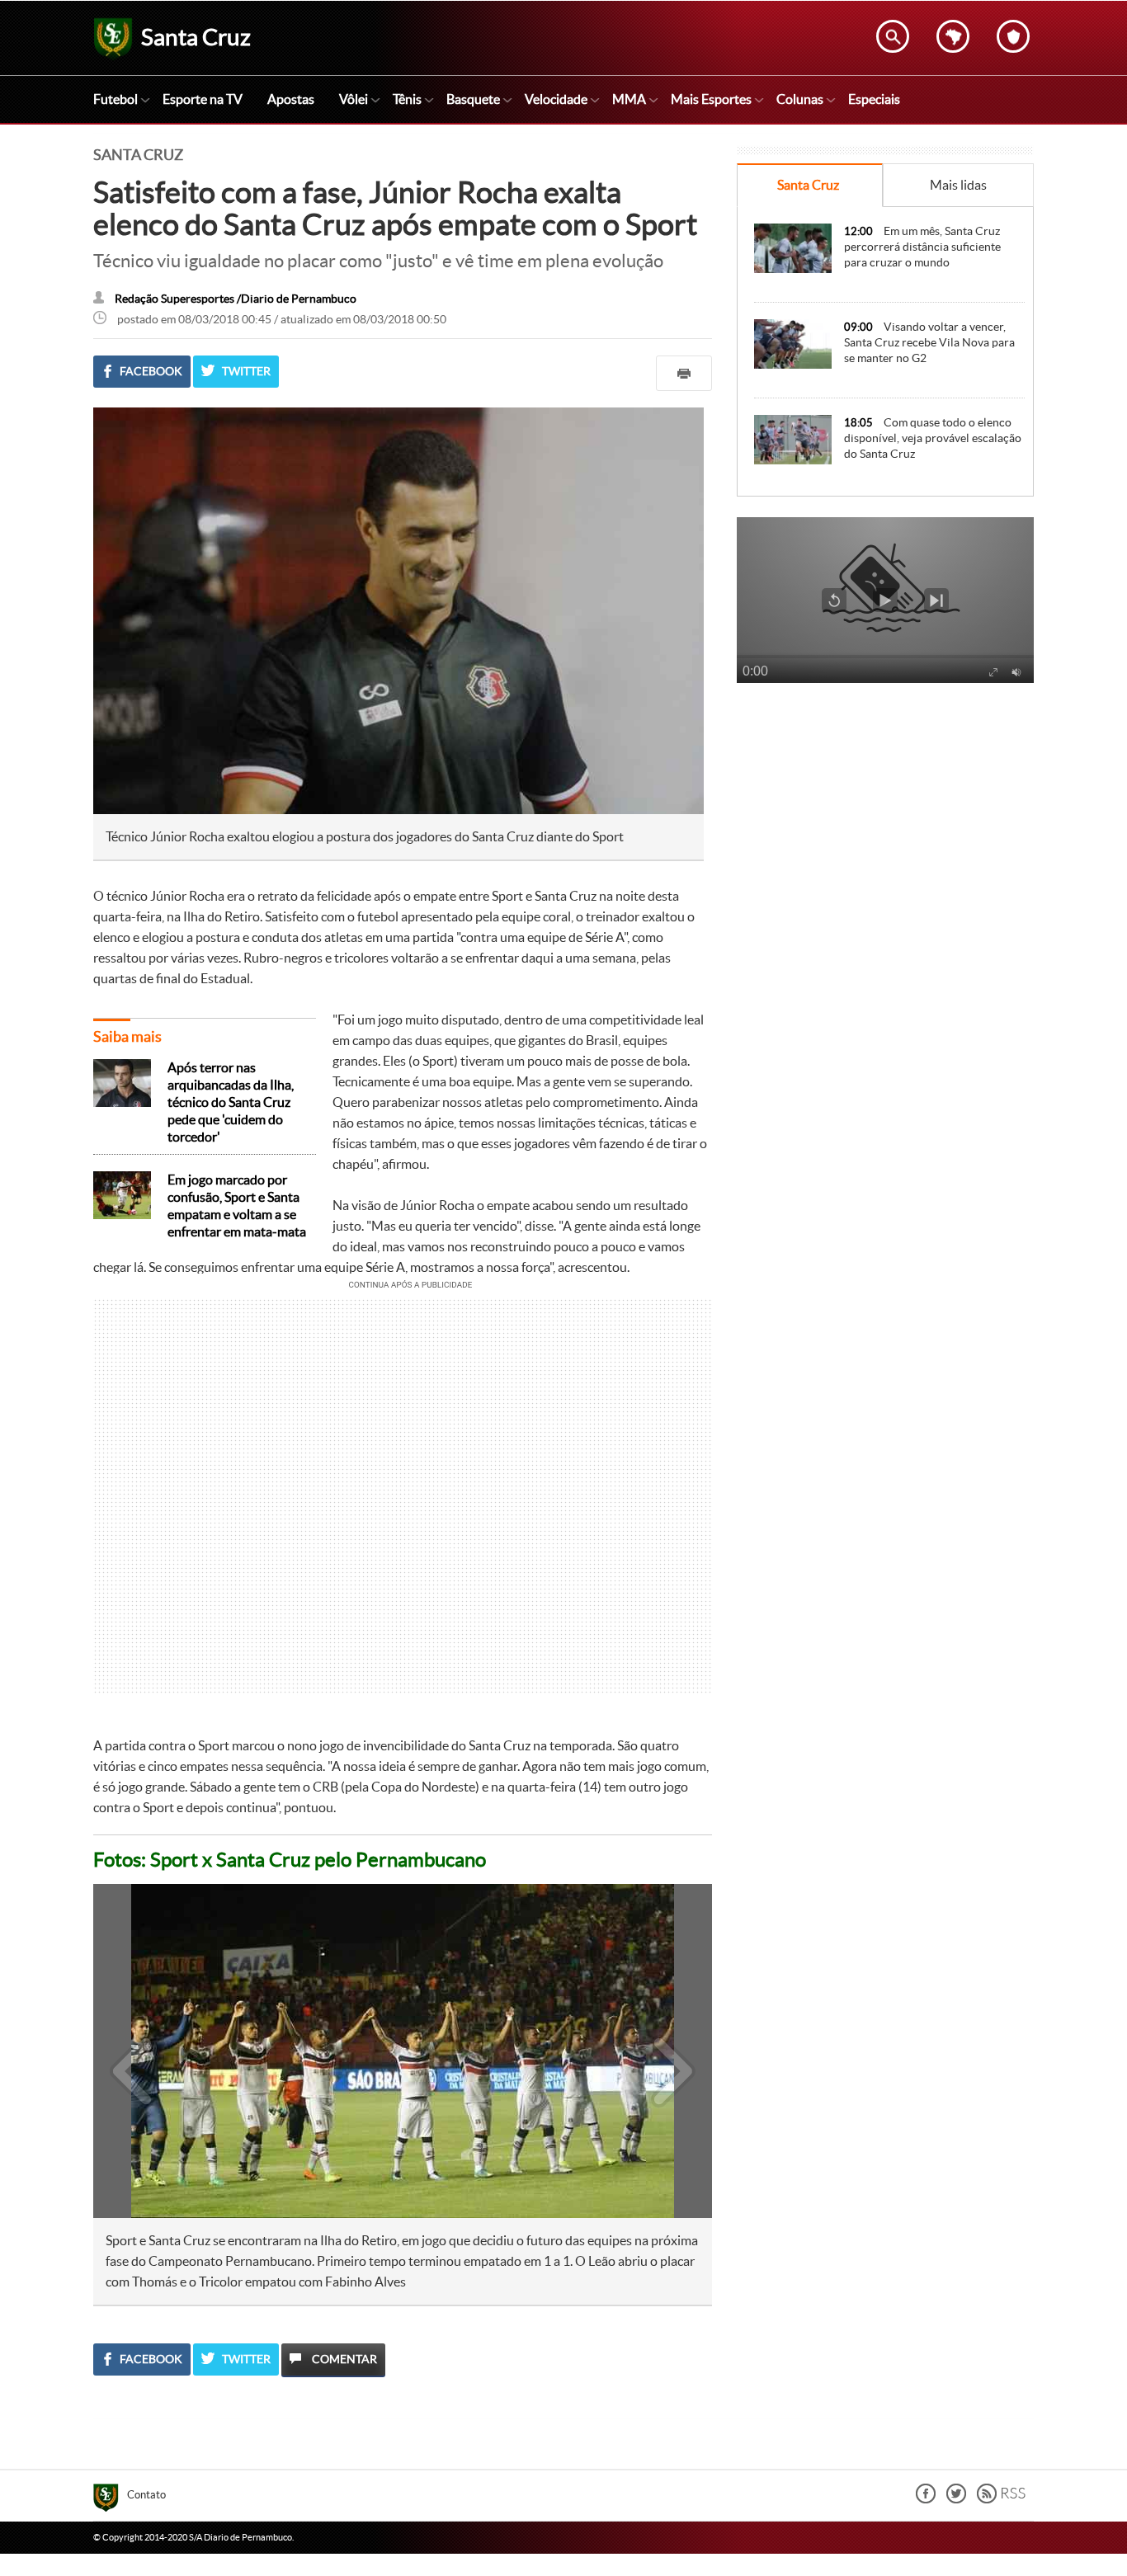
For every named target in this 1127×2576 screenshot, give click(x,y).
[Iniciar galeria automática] (133, 1919)
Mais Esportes (711, 99)
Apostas (291, 99)
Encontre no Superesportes (893, 36)
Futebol (116, 99)
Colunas (800, 99)
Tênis (407, 99)
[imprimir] (684, 373)
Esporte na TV (203, 99)
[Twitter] (956, 2499)
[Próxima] (673, 2051)
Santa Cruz (808, 185)
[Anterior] (124, 2051)
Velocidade (556, 99)
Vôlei (354, 99)
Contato (146, 2495)
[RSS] (1001, 2499)
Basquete (473, 99)
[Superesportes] (110, 2500)
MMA (629, 99)
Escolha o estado (953, 36)
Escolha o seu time (1013, 36)
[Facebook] (926, 2499)
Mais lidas (958, 185)
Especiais (874, 99)
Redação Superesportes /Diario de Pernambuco (236, 299)
